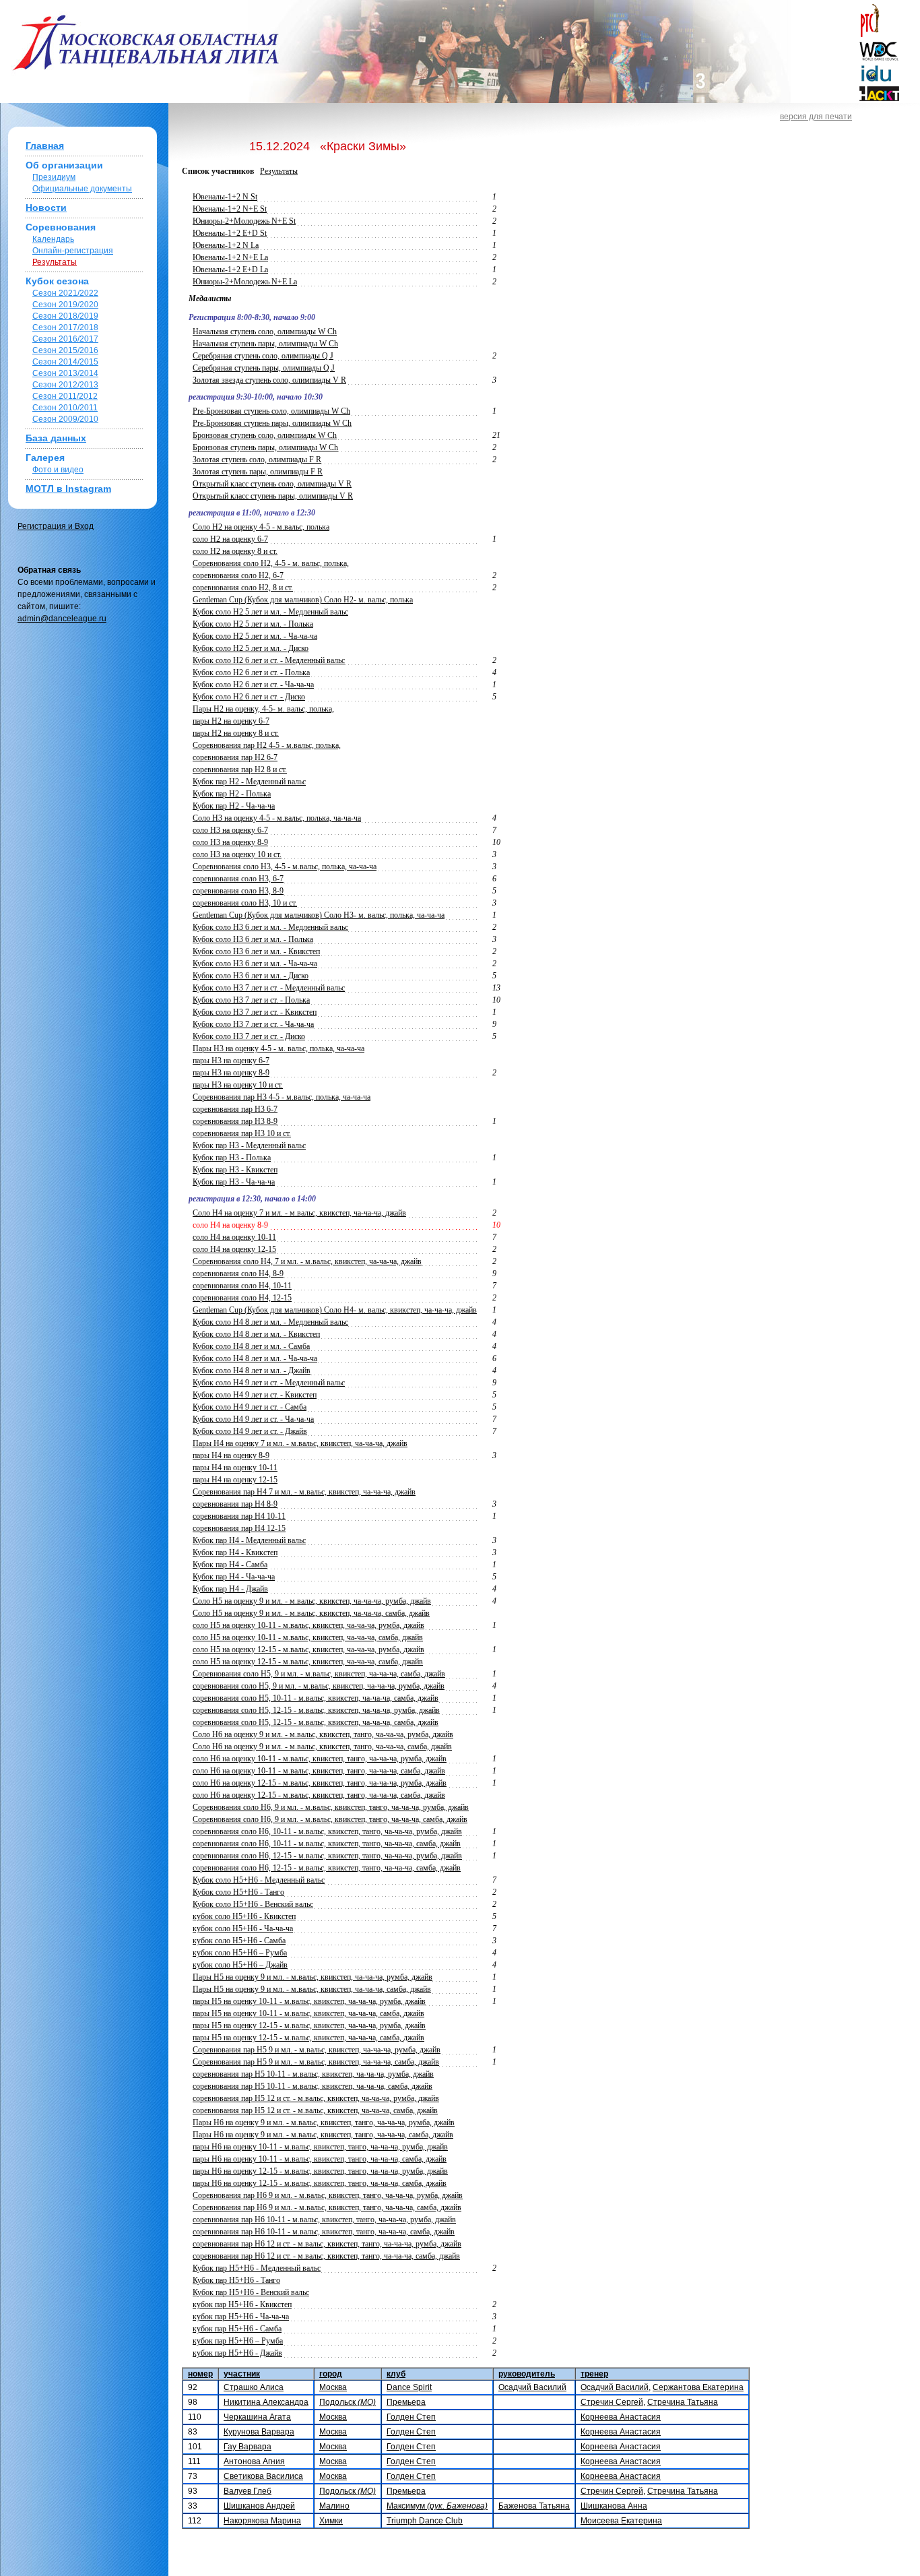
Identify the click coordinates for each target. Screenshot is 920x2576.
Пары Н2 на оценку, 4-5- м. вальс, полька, (263, 709)
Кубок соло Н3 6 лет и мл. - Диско (251, 976)
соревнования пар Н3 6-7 (235, 1109)
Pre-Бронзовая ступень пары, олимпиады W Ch (272, 423)
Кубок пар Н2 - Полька (232, 794)
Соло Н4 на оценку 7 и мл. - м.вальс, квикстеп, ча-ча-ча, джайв (299, 1213)
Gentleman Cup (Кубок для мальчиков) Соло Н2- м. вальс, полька (303, 600)
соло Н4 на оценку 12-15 (234, 1249)
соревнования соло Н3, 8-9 (238, 891)
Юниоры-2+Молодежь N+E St (244, 221)
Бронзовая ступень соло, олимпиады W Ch (265, 435)
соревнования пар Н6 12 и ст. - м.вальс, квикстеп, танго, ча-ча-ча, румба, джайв (327, 2244)
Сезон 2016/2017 (65, 339)
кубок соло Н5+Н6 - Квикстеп (244, 1916)
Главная (45, 146)
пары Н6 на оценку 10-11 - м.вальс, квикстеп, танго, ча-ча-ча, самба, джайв (320, 2159)
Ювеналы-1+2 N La (226, 245)
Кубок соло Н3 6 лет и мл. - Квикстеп (256, 951)
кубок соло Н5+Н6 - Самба (239, 1941)
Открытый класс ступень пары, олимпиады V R (273, 496)
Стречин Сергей (612, 2402)
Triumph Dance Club (425, 2521)
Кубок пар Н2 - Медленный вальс (249, 782)
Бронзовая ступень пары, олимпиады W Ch (265, 447)
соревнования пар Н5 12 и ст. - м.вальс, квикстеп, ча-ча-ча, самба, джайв (315, 2110)
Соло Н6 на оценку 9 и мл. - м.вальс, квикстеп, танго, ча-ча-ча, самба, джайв (322, 1747)
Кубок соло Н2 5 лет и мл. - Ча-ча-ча (255, 636)
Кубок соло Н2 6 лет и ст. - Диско (249, 697)
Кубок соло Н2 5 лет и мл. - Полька (253, 624)
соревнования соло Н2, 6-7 (238, 575)
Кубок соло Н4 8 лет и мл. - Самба (251, 1346)
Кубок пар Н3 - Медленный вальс (249, 1145)
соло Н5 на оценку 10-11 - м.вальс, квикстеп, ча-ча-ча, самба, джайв (308, 1637)
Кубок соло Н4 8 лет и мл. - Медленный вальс (270, 1322)
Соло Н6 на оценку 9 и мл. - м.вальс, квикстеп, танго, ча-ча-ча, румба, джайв (323, 1734)
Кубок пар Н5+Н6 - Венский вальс (251, 2292)
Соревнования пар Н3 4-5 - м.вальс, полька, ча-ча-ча (282, 1097)
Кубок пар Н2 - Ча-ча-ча (234, 806)
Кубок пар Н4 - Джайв (230, 1589)
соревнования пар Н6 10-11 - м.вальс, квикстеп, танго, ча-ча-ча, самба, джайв (324, 2232)
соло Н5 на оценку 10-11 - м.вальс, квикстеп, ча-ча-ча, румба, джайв (308, 1625)
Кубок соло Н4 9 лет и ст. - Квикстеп (255, 1395)
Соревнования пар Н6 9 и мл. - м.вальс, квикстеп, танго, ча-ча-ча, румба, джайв (328, 2195)
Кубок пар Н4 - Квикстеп (235, 1552)
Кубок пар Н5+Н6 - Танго (236, 2280)
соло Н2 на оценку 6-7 (230, 539)
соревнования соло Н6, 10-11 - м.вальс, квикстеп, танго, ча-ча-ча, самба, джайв (327, 1844)
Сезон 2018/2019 (65, 316)
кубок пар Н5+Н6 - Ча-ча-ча (241, 2317)
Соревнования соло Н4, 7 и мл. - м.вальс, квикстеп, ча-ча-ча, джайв (307, 1261)
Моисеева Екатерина (621, 2521)
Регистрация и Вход (56, 526)
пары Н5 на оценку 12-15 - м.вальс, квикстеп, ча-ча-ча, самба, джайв (308, 2038)
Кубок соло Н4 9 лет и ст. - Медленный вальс (269, 1383)
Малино (334, 2506)
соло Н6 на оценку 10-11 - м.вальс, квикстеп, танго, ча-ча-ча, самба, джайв (319, 1771)
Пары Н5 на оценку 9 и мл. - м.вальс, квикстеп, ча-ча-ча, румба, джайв (313, 1977)
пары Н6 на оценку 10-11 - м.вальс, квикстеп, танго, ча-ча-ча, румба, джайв (320, 2147)
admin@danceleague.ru (62, 619)
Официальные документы (82, 189)
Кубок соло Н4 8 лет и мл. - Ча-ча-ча (255, 1358)
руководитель (527, 2374)
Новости (46, 208)
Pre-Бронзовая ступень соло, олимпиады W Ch (271, 411)
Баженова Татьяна (534, 2506)
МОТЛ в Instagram (68, 489)
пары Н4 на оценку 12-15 (235, 1480)
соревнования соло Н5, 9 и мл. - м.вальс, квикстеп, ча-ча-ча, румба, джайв (319, 1686)
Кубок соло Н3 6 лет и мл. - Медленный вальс (270, 927)
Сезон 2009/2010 (65, 419)
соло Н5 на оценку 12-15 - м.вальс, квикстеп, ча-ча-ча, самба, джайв (308, 1662)
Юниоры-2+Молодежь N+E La (245, 282)
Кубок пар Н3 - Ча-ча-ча (234, 1182)
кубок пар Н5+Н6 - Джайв (237, 2353)
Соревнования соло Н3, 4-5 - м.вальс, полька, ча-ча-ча (285, 867)
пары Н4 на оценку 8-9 (231, 1455)
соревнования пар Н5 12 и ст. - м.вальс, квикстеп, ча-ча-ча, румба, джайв (316, 2098)
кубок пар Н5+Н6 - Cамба (237, 2329)
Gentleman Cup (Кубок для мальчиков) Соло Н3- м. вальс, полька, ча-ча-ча (319, 915)
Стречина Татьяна (683, 2402)
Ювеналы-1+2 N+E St (230, 209)
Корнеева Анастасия (621, 2417)
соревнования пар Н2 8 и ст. (240, 769)
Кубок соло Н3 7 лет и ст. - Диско (249, 1036)
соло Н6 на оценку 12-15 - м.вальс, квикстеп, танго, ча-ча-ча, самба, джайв (319, 1795)
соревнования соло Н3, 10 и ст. (245, 903)
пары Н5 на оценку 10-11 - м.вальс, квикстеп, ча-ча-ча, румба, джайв (309, 2001)
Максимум (437, 2506)
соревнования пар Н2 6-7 (235, 757)
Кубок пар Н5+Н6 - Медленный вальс (257, 2268)
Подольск (348, 2402)
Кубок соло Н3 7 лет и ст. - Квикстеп (255, 1012)
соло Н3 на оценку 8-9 (230, 842)
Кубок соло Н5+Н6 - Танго (238, 1892)
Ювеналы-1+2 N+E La (230, 257)
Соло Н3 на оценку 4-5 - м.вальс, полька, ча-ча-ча (277, 818)
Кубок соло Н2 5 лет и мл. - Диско (251, 648)
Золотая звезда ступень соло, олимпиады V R (269, 380)
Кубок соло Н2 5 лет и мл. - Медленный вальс (270, 612)
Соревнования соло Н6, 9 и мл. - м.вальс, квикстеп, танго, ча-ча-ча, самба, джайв (330, 1819)
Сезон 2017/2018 (65, 327)
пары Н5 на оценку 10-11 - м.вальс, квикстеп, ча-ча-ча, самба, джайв (308, 2013)
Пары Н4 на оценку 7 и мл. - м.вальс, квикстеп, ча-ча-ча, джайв (300, 1443)
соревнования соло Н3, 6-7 (238, 879)
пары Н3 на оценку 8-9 (231, 1073)
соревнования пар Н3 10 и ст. (242, 1133)
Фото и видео (58, 470)
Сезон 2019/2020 (65, 305)
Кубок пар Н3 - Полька (232, 1158)
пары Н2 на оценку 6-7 (231, 721)
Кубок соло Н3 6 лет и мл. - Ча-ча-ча (255, 964)
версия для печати (816, 117)
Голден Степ (411, 2417)
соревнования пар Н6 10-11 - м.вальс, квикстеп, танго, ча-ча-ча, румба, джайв (324, 2220)
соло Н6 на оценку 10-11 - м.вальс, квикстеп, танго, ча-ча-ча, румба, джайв (320, 1759)
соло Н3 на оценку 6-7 (230, 830)
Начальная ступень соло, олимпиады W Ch (265, 332)
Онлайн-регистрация (73, 251)
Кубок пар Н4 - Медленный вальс (249, 1540)
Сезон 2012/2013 (65, 385)
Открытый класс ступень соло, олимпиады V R (272, 484)
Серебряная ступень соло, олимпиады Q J (263, 356)
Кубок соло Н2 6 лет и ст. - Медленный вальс (269, 660)
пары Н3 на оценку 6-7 (231, 1061)
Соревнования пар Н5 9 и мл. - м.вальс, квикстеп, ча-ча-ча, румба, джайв (317, 2050)
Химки (331, 2521)
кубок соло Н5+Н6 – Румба (240, 1953)
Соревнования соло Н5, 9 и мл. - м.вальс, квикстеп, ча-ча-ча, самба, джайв (319, 1674)
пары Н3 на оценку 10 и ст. (238, 1085)
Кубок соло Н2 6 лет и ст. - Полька (251, 672)
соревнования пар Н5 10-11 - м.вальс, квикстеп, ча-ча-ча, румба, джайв (313, 2074)
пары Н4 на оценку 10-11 (235, 1468)
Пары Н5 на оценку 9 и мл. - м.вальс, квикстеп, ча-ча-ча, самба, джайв (312, 1989)
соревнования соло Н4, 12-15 (242, 1298)
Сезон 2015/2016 (65, 350)
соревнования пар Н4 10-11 (239, 1516)
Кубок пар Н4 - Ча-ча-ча (234, 1577)
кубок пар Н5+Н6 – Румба (238, 2341)
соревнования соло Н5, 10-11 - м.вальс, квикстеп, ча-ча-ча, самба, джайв (316, 1698)
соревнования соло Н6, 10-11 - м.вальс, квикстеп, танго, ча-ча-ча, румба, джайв (327, 1831)
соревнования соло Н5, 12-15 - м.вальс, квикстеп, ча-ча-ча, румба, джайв (316, 1710)
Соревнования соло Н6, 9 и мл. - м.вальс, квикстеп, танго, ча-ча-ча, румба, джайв (331, 1807)
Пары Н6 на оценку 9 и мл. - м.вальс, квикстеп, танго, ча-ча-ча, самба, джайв (323, 2135)
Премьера (406, 2402)
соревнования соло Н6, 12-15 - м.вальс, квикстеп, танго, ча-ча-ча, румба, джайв (327, 1856)
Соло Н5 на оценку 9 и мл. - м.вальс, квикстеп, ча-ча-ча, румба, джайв (312, 1601)
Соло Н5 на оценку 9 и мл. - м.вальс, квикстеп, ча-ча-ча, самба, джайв (311, 1613)
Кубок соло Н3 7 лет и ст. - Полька (251, 1000)
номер (200, 2374)
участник (242, 2374)
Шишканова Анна (614, 2506)
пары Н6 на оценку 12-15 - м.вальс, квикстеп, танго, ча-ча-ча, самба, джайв (320, 2183)
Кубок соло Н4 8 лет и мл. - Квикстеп (256, 1334)
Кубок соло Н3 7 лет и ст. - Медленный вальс (269, 988)
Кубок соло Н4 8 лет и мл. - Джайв (252, 1371)
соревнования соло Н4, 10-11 (242, 1286)
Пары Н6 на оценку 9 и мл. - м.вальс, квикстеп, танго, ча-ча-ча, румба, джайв (324, 2123)
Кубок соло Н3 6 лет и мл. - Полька (253, 939)
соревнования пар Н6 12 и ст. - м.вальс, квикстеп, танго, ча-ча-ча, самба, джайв (326, 2256)
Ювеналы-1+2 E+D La (230, 270)
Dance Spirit (409, 2387)
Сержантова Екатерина (698, 2387)
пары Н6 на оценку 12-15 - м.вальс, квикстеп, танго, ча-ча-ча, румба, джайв (320, 2171)
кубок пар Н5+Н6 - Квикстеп (242, 2304)
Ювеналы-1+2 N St (225, 197)
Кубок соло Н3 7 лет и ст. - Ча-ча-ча (253, 1024)
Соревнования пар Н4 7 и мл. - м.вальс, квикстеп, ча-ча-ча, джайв (304, 1492)
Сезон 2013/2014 (65, 373)
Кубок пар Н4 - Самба (230, 1565)
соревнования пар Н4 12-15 (239, 1528)
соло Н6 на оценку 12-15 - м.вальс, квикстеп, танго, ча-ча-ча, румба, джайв (320, 1783)
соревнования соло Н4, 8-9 (238, 1274)
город (331, 2374)
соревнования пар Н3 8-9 (235, 1121)
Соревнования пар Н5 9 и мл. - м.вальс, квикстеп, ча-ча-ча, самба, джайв (316, 2062)
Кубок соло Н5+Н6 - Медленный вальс (259, 1880)
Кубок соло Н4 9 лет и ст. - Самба (250, 1407)
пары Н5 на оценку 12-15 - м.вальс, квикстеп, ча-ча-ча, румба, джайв (309, 2025)
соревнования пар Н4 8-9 (235, 1504)
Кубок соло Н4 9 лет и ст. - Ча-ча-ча (253, 1419)
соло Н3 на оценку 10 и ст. (237, 854)
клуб (396, 2374)
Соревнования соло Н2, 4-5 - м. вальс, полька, (271, 563)
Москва (333, 2387)
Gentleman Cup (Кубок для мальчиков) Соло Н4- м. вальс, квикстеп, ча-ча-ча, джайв (335, 1310)
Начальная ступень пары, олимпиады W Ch (265, 344)
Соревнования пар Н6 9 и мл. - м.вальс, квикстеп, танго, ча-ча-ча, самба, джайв (327, 2207)
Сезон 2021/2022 (65, 293)
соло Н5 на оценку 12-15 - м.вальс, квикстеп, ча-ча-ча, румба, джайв (308, 1650)
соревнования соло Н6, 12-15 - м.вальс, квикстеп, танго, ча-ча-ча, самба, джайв (327, 1868)
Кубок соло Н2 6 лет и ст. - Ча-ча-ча (253, 685)
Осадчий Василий (532, 2387)
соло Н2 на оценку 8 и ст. (235, 551)
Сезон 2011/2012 (65, 396)
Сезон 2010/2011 (65, 408)
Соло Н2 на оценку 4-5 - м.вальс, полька (261, 527)
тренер (594, 2374)
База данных (56, 438)
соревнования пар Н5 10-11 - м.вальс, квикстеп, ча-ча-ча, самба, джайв (313, 2086)
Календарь (53, 239)
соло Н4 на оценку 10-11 (234, 1237)
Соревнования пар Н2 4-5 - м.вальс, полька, (267, 745)
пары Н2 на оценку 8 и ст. (236, 733)
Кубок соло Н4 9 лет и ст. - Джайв (250, 1431)
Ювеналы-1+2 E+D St (230, 233)
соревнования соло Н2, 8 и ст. (243, 588)
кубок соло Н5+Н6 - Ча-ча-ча (243, 1928)
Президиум (54, 177)
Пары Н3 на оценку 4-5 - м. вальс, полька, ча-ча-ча (278, 1048)
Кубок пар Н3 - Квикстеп (235, 1170)
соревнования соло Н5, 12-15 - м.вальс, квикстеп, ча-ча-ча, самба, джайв (316, 1722)
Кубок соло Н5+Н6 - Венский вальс (253, 1904)
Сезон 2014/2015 (65, 362)
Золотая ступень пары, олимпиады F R (258, 472)
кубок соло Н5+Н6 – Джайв (240, 1965)
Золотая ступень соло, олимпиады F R (257, 460)
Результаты (55, 262)
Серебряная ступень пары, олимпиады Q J (264, 368)
